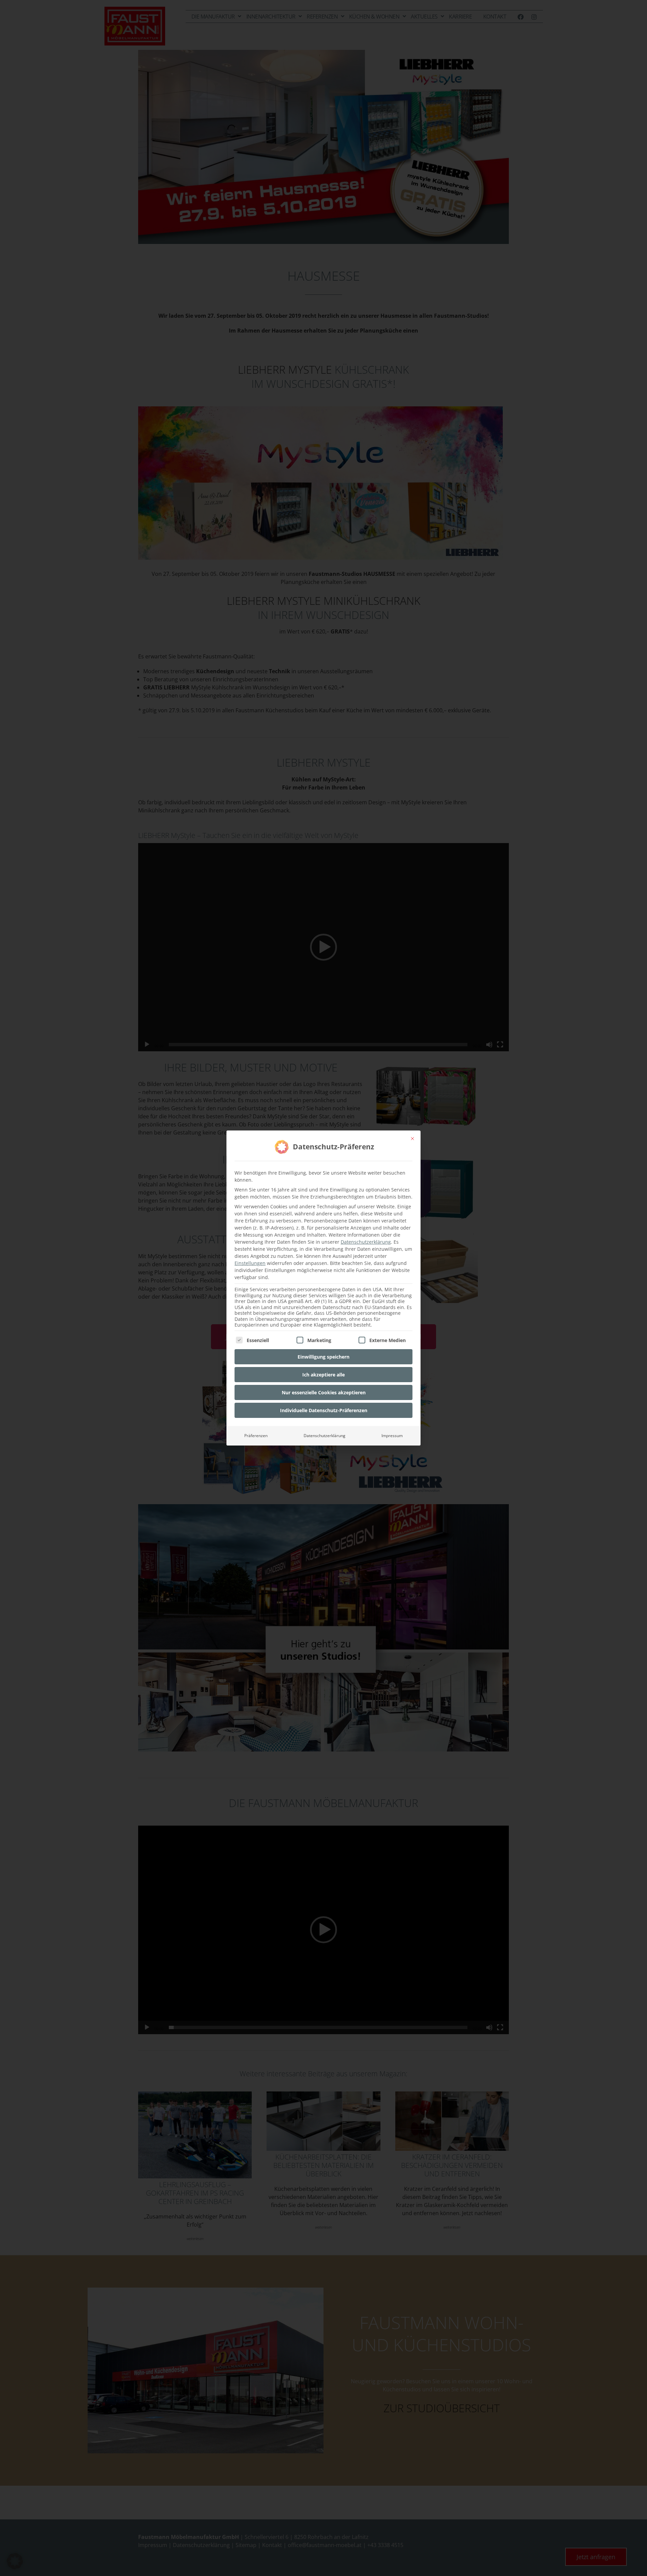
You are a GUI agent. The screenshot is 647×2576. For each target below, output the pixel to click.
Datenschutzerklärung (366, 1242)
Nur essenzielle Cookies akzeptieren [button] (324, 1392)
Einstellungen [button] (250, 1263)
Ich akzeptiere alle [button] (323, 1375)
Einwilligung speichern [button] (323, 1357)
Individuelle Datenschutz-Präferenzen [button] (324, 1410)
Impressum (392, 1436)
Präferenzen (256, 1436)
